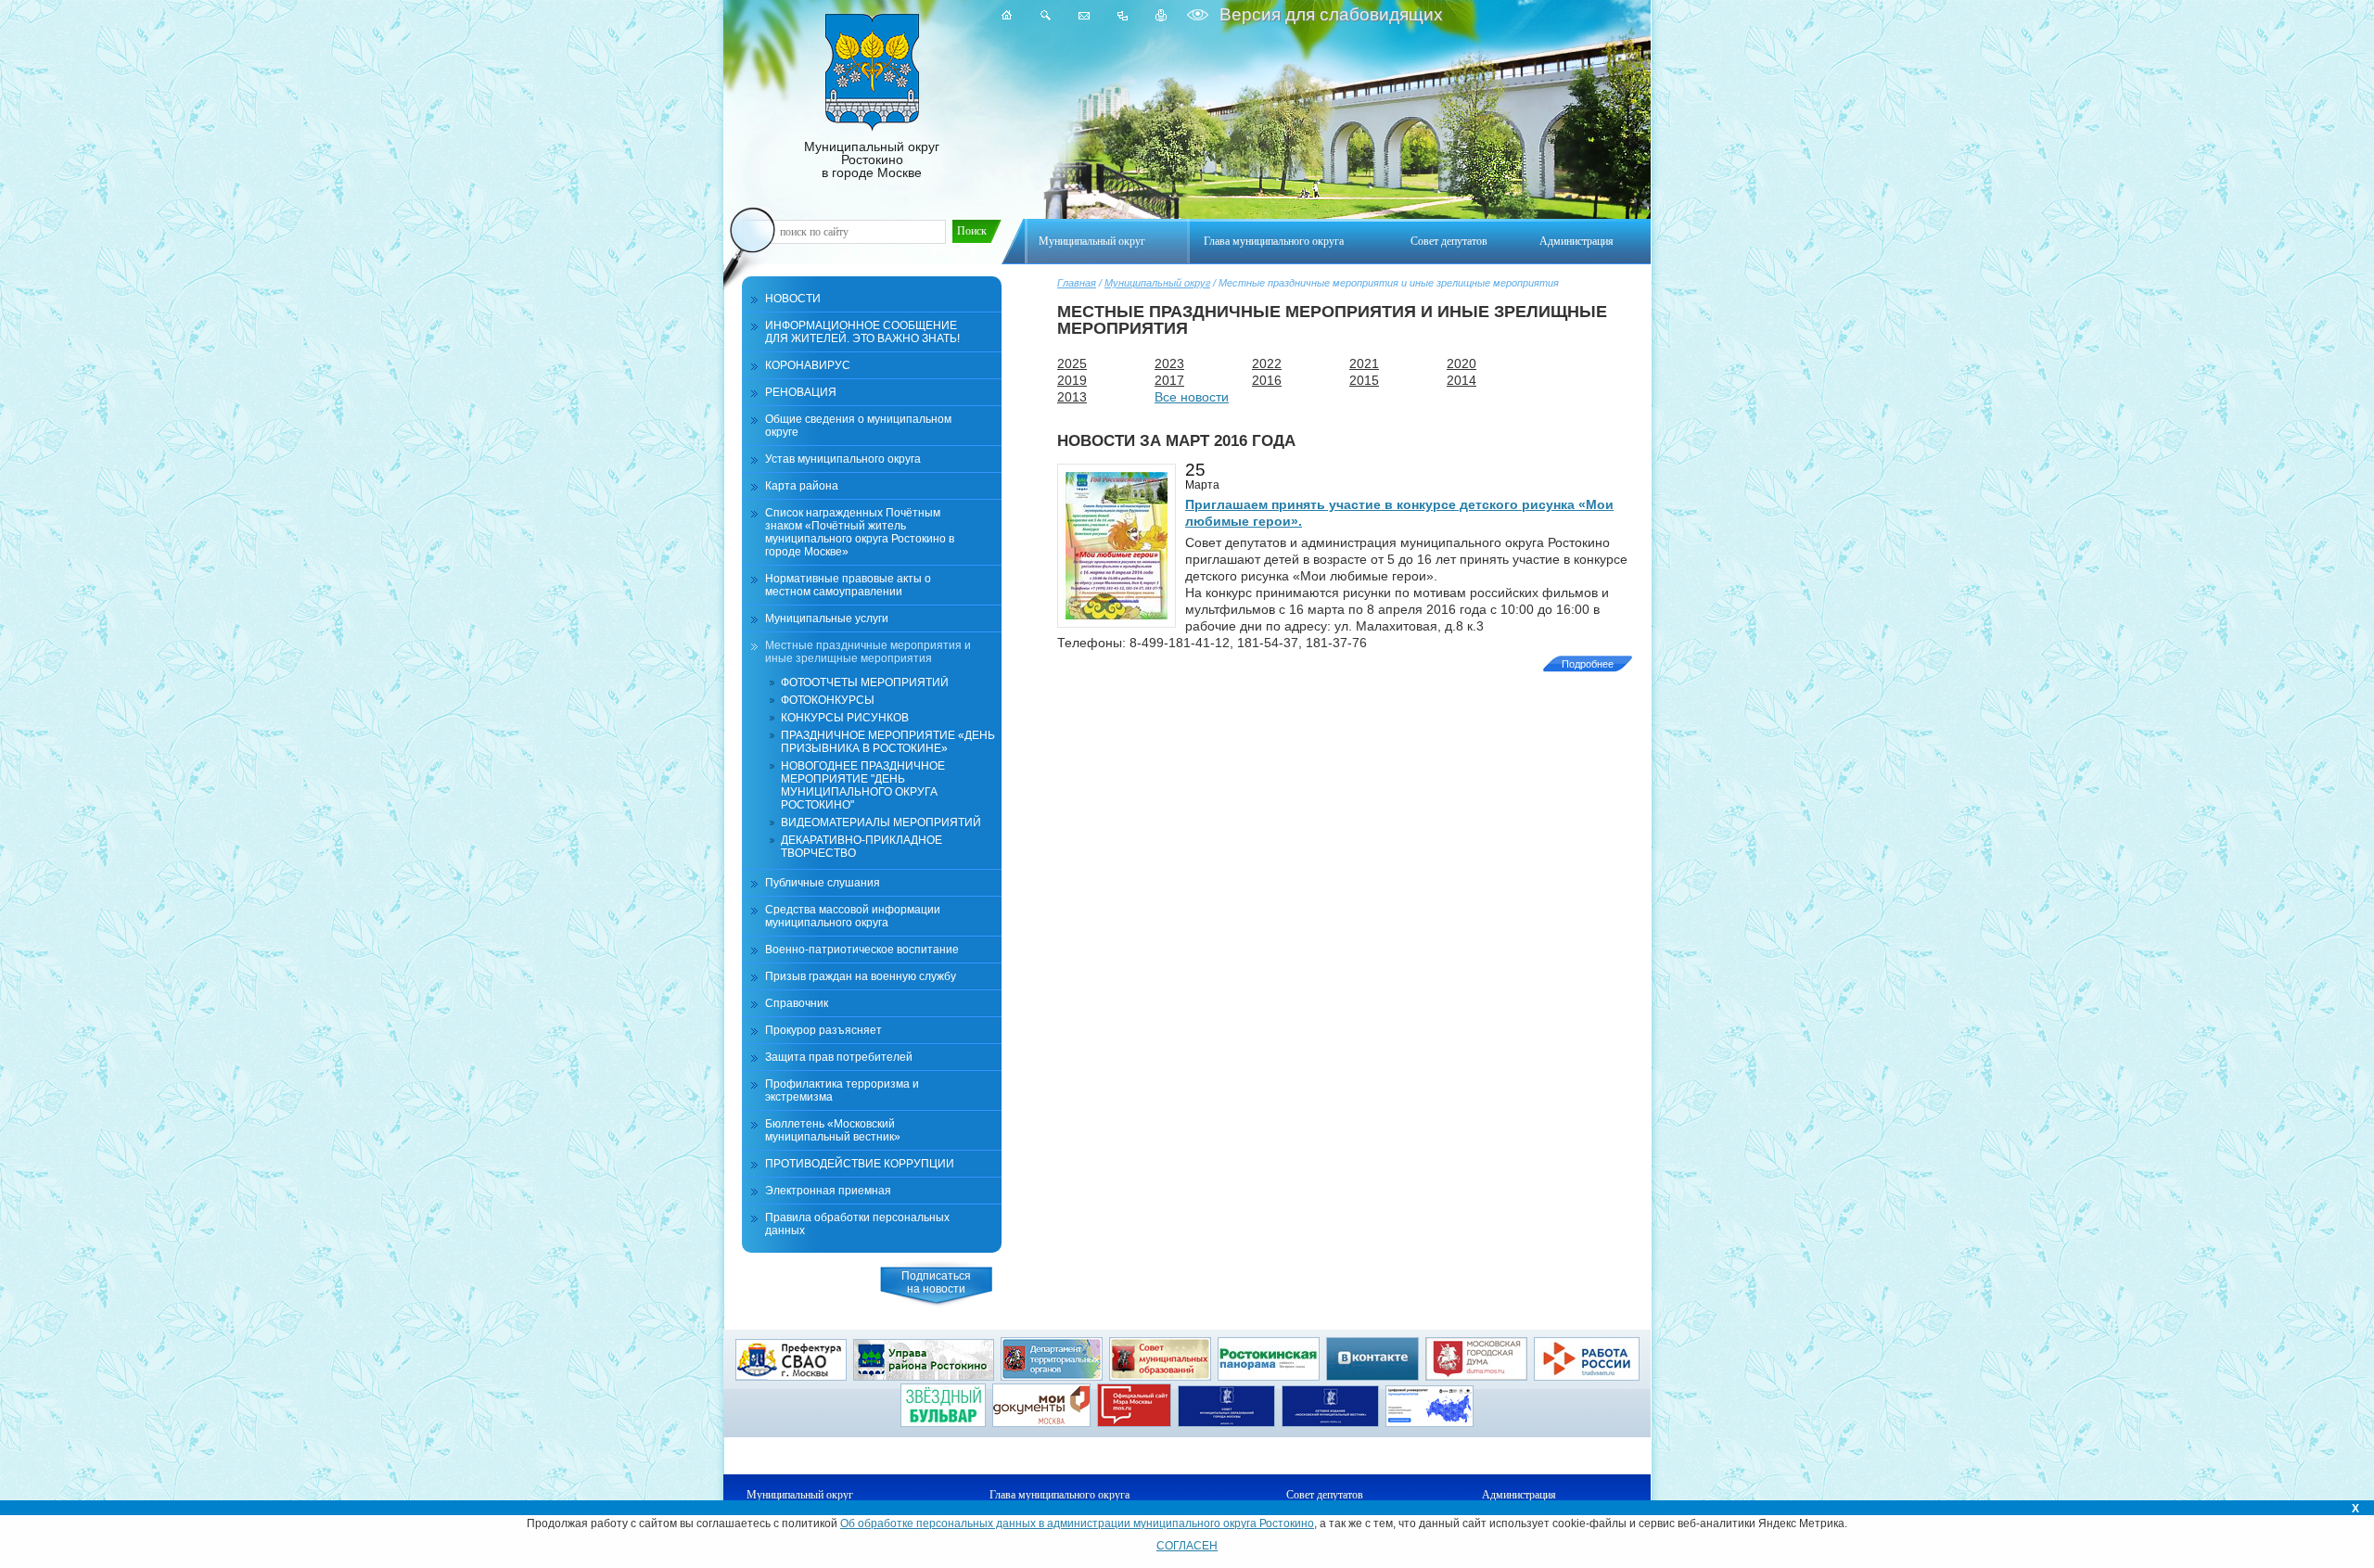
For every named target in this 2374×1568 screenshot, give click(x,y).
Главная (1077, 283)
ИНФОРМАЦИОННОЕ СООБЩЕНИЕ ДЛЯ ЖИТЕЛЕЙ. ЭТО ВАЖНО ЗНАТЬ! (862, 332)
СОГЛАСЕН (1187, 1546)
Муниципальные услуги (827, 618)
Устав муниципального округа (843, 459)
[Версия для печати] (1161, 15)
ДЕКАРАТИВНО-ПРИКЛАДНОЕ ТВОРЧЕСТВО (862, 847)
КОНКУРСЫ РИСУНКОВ (845, 718)
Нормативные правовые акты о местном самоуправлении (848, 585)
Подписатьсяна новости (936, 1282)
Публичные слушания (823, 883)
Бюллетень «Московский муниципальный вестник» (833, 1130)
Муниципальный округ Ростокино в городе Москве (872, 159)
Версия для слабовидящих (1329, 14)
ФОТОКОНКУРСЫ (828, 700)
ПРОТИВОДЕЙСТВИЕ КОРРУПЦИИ (860, 1164)
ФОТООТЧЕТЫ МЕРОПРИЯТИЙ (865, 682)
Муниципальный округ (1157, 283)
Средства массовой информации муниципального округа (853, 916)
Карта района (802, 486)
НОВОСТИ (793, 299)
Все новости (1192, 397)
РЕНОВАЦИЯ (801, 392)
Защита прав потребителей (839, 1057)
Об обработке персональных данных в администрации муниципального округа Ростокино (1077, 1523)
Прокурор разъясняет (823, 1030)
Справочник (797, 1003)
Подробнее (1588, 664)
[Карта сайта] (1123, 15)
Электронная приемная (828, 1191)
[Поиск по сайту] (1046, 15)
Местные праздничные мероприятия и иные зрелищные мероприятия (868, 652)
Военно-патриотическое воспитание (862, 950)
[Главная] (1007, 15)
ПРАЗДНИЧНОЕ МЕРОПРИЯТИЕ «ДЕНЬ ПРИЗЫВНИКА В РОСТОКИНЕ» (888, 742)
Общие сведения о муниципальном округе (858, 426)
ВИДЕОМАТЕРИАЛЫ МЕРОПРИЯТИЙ (881, 822)
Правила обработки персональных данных (857, 1224)
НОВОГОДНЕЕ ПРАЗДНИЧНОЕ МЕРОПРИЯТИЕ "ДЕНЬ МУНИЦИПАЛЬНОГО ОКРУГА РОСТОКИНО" (863, 785)
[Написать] (1084, 15)
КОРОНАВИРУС (808, 365)
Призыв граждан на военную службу (861, 976)
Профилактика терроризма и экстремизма (842, 1090)
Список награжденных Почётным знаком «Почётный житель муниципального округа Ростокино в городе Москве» (860, 532)
